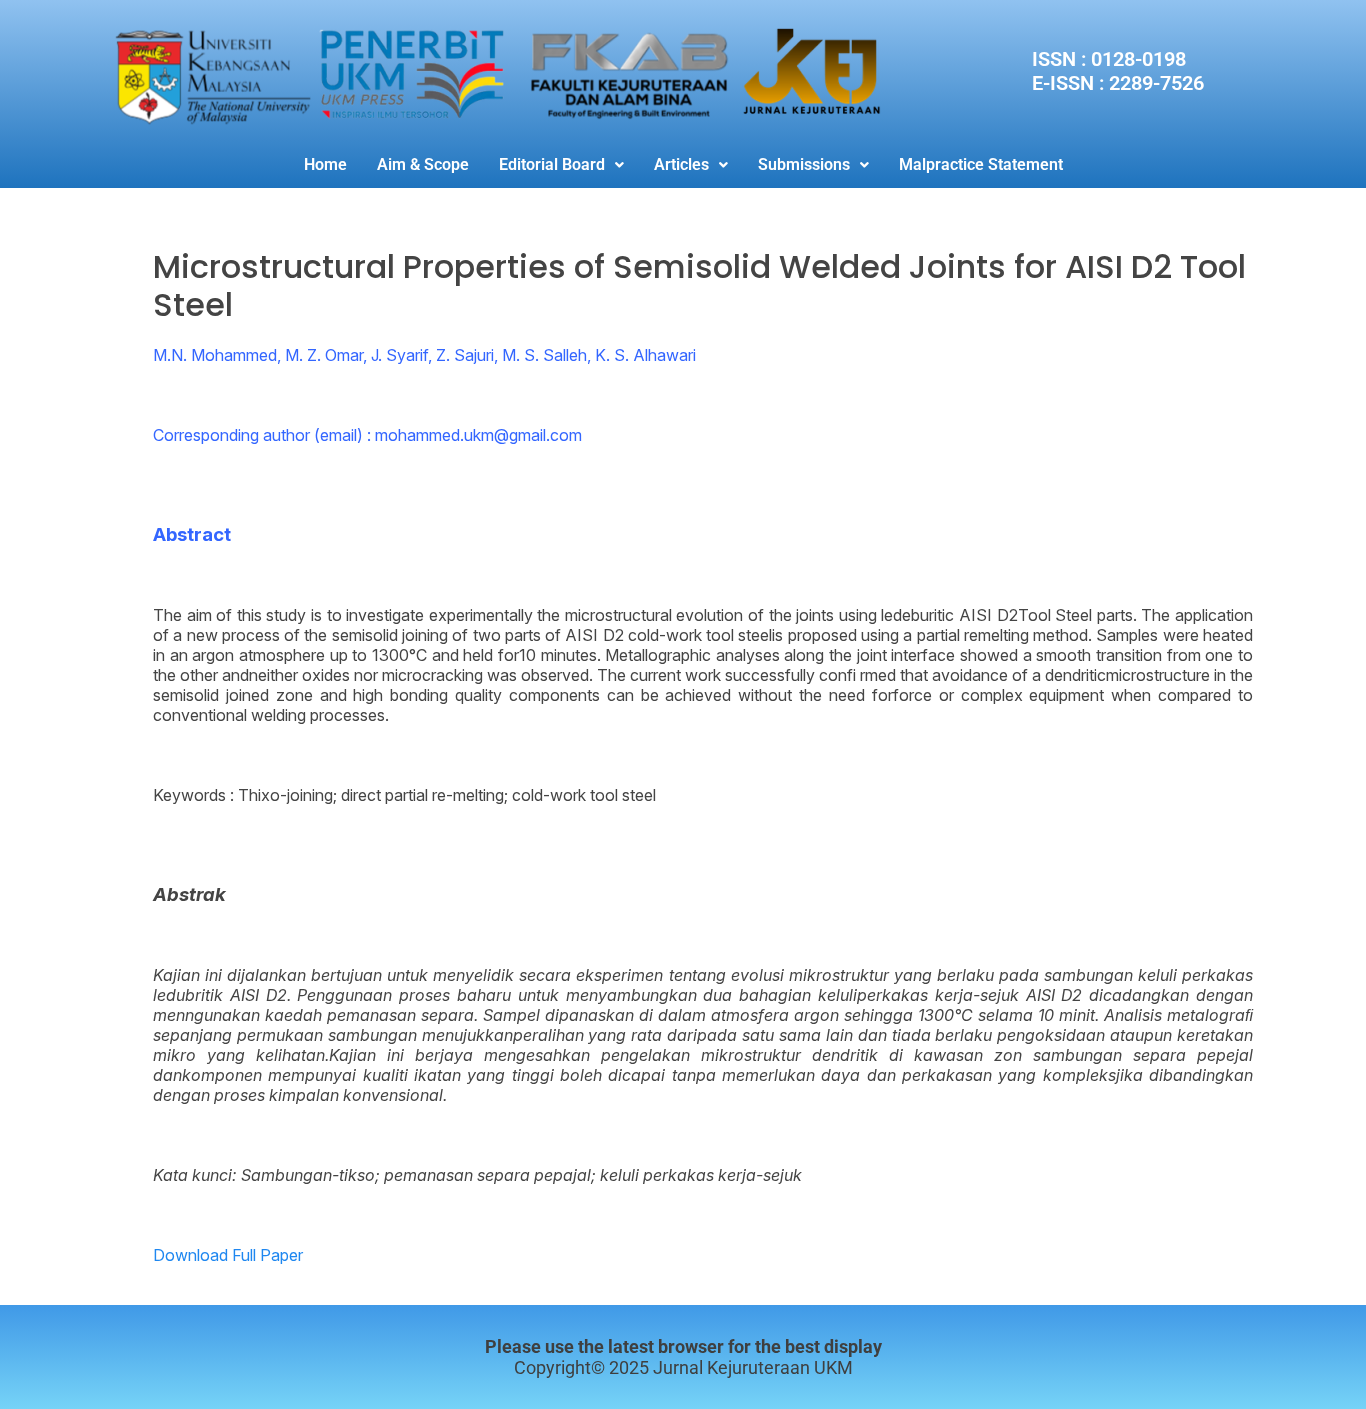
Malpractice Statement (981, 164)
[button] (561, 165)
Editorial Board (552, 164)
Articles (681, 164)
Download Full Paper (228, 1255)
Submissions (804, 164)
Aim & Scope (423, 164)
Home (325, 164)
